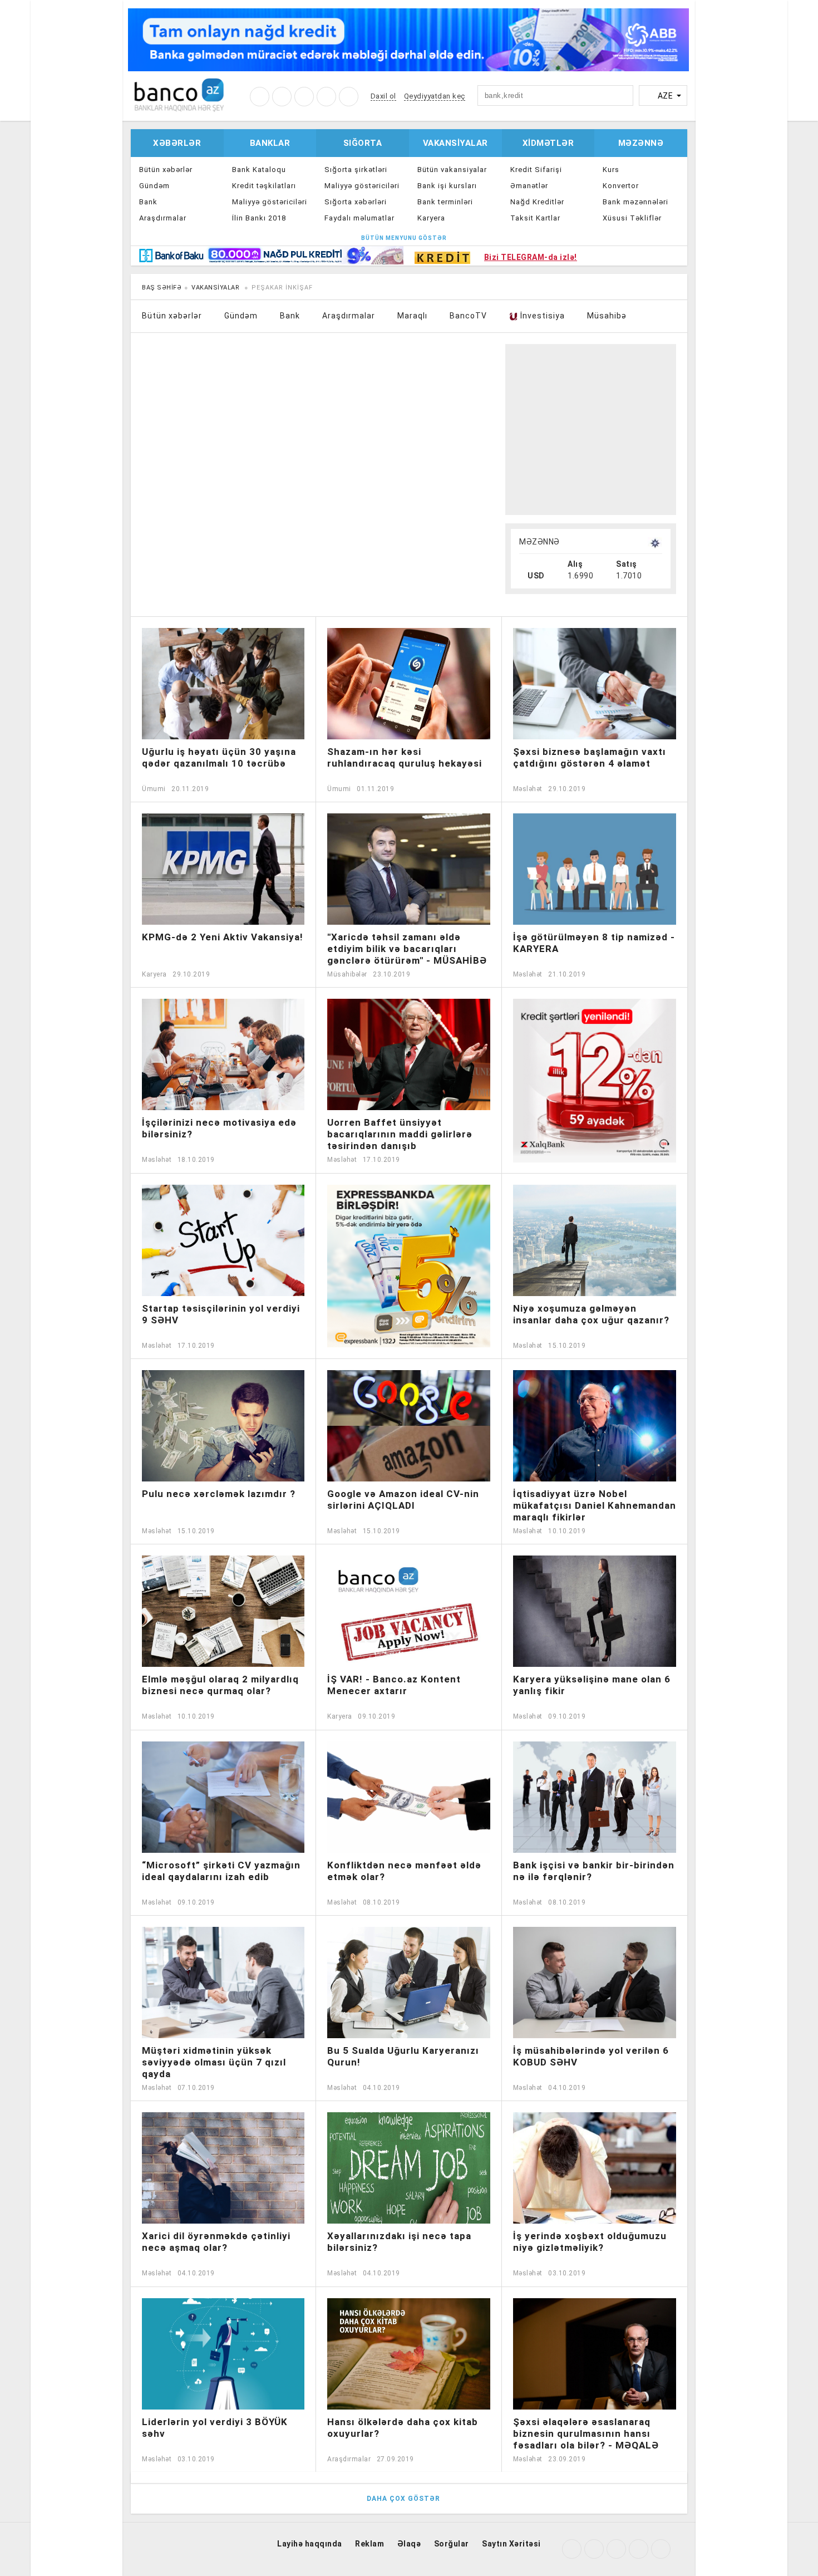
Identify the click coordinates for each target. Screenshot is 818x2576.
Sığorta (363, 143)
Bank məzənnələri (635, 202)
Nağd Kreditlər (537, 202)
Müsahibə (607, 316)
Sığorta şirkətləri (356, 170)
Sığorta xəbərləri (356, 202)
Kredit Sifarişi (536, 170)
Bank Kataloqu (259, 170)
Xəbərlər (177, 143)
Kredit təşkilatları (264, 186)
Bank (148, 202)
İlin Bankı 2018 (259, 218)
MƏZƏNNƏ (539, 542)
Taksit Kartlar (535, 218)
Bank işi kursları (447, 186)
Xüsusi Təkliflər (632, 218)
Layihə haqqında (310, 2544)
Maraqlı (412, 316)
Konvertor (621, 186)
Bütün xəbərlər (166, 170)
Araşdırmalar (163, 218)
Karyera (431, 218)
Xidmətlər (548, 143)
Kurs (611, 170)
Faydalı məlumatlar (359, 218)
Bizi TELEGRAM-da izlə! (531, 257)
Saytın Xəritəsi (511, 2544)
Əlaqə (409, 2544)
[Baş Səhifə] (179, 94)
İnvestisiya (541, 316)
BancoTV (468, 316)
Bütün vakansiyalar (452, 170)
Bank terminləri (445, 202)
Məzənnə (641, 143)
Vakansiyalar (455, 143)
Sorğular (452, 2544)
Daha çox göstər (405, 2499)
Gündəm (154, 186)
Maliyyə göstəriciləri (270, 202)
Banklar (270, 143)
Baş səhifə (162, 288)
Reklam (369, 2544)
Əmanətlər (529, 186)
